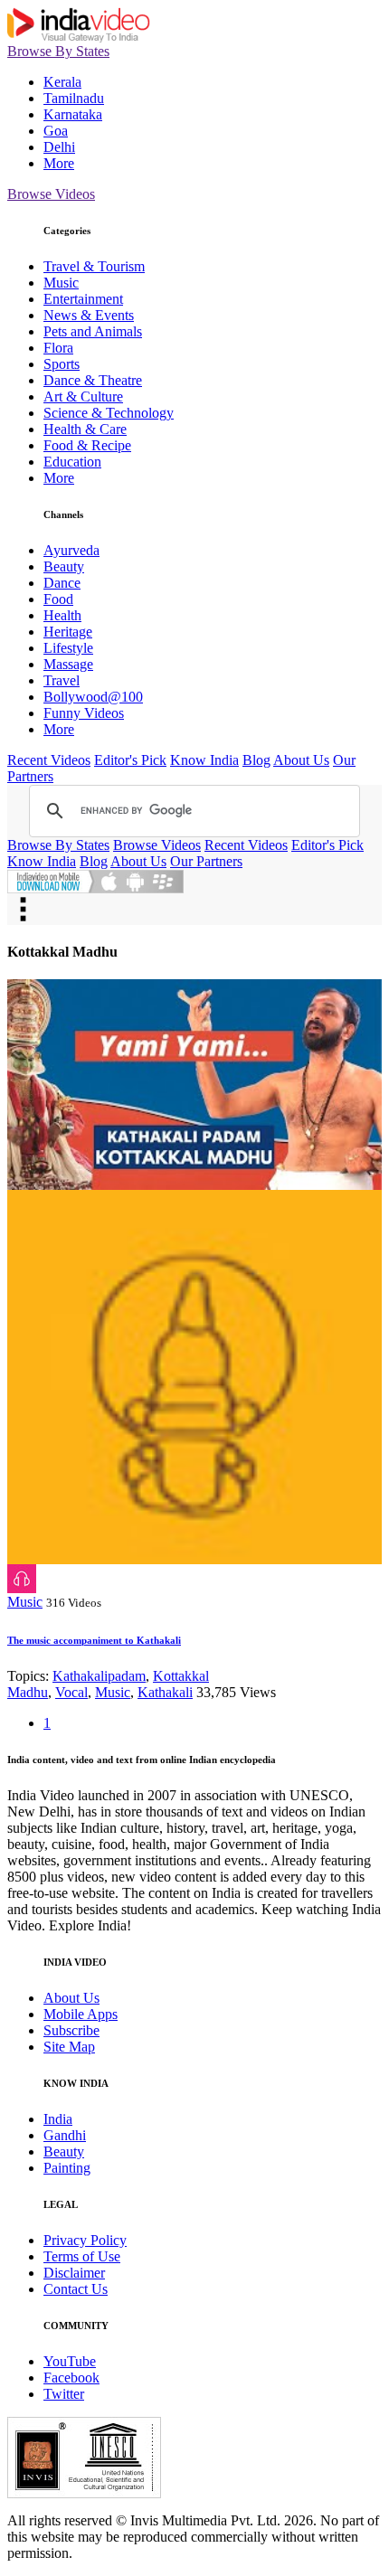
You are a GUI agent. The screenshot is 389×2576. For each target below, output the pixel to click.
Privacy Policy (85, 2240)
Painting (67, 2168)
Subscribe (71, 2030)
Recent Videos (49, 760)
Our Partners (206, 861)
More (59, 163)
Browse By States (58, 51)
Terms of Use (82, 2256)
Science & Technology (109, 413)
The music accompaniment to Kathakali (94, 1640)
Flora (58, 348)
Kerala (62, 82)
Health (62, 615)
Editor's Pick (130, 760)
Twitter (64, 2394)
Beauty (64, 566)
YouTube (70, 2361)
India (58, 2119)
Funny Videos (84, 713)
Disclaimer (74, 2273)
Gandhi (65, 2135)
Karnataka (73, 114)
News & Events (89, 315)
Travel (62, 680)
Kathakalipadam (99, 1676)
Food (58, 599)
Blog (256, 760)
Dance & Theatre (93, 380)
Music (61, 283)
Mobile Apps (81, 2014)
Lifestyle (68, 648)
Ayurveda (71, 550)
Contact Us (76, 2289)
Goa (56, 131)
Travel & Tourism (94, 266)
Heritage (68, 632)
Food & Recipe (87, 445)
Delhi (59, 147)
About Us (301, 760)
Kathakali (165, 1692)
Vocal (71, 1692)
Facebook (71, 2378)
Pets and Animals (93, 331)
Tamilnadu (74, 98)
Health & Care (85, 429)
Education (72, 462)
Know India (204, 760)
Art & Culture (83, 396)
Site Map (69, 2047)
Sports (62, 364)
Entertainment (83, 299)
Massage (68, 664)
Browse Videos (51, 194)
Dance (62, 583)
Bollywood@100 (93, 697)
